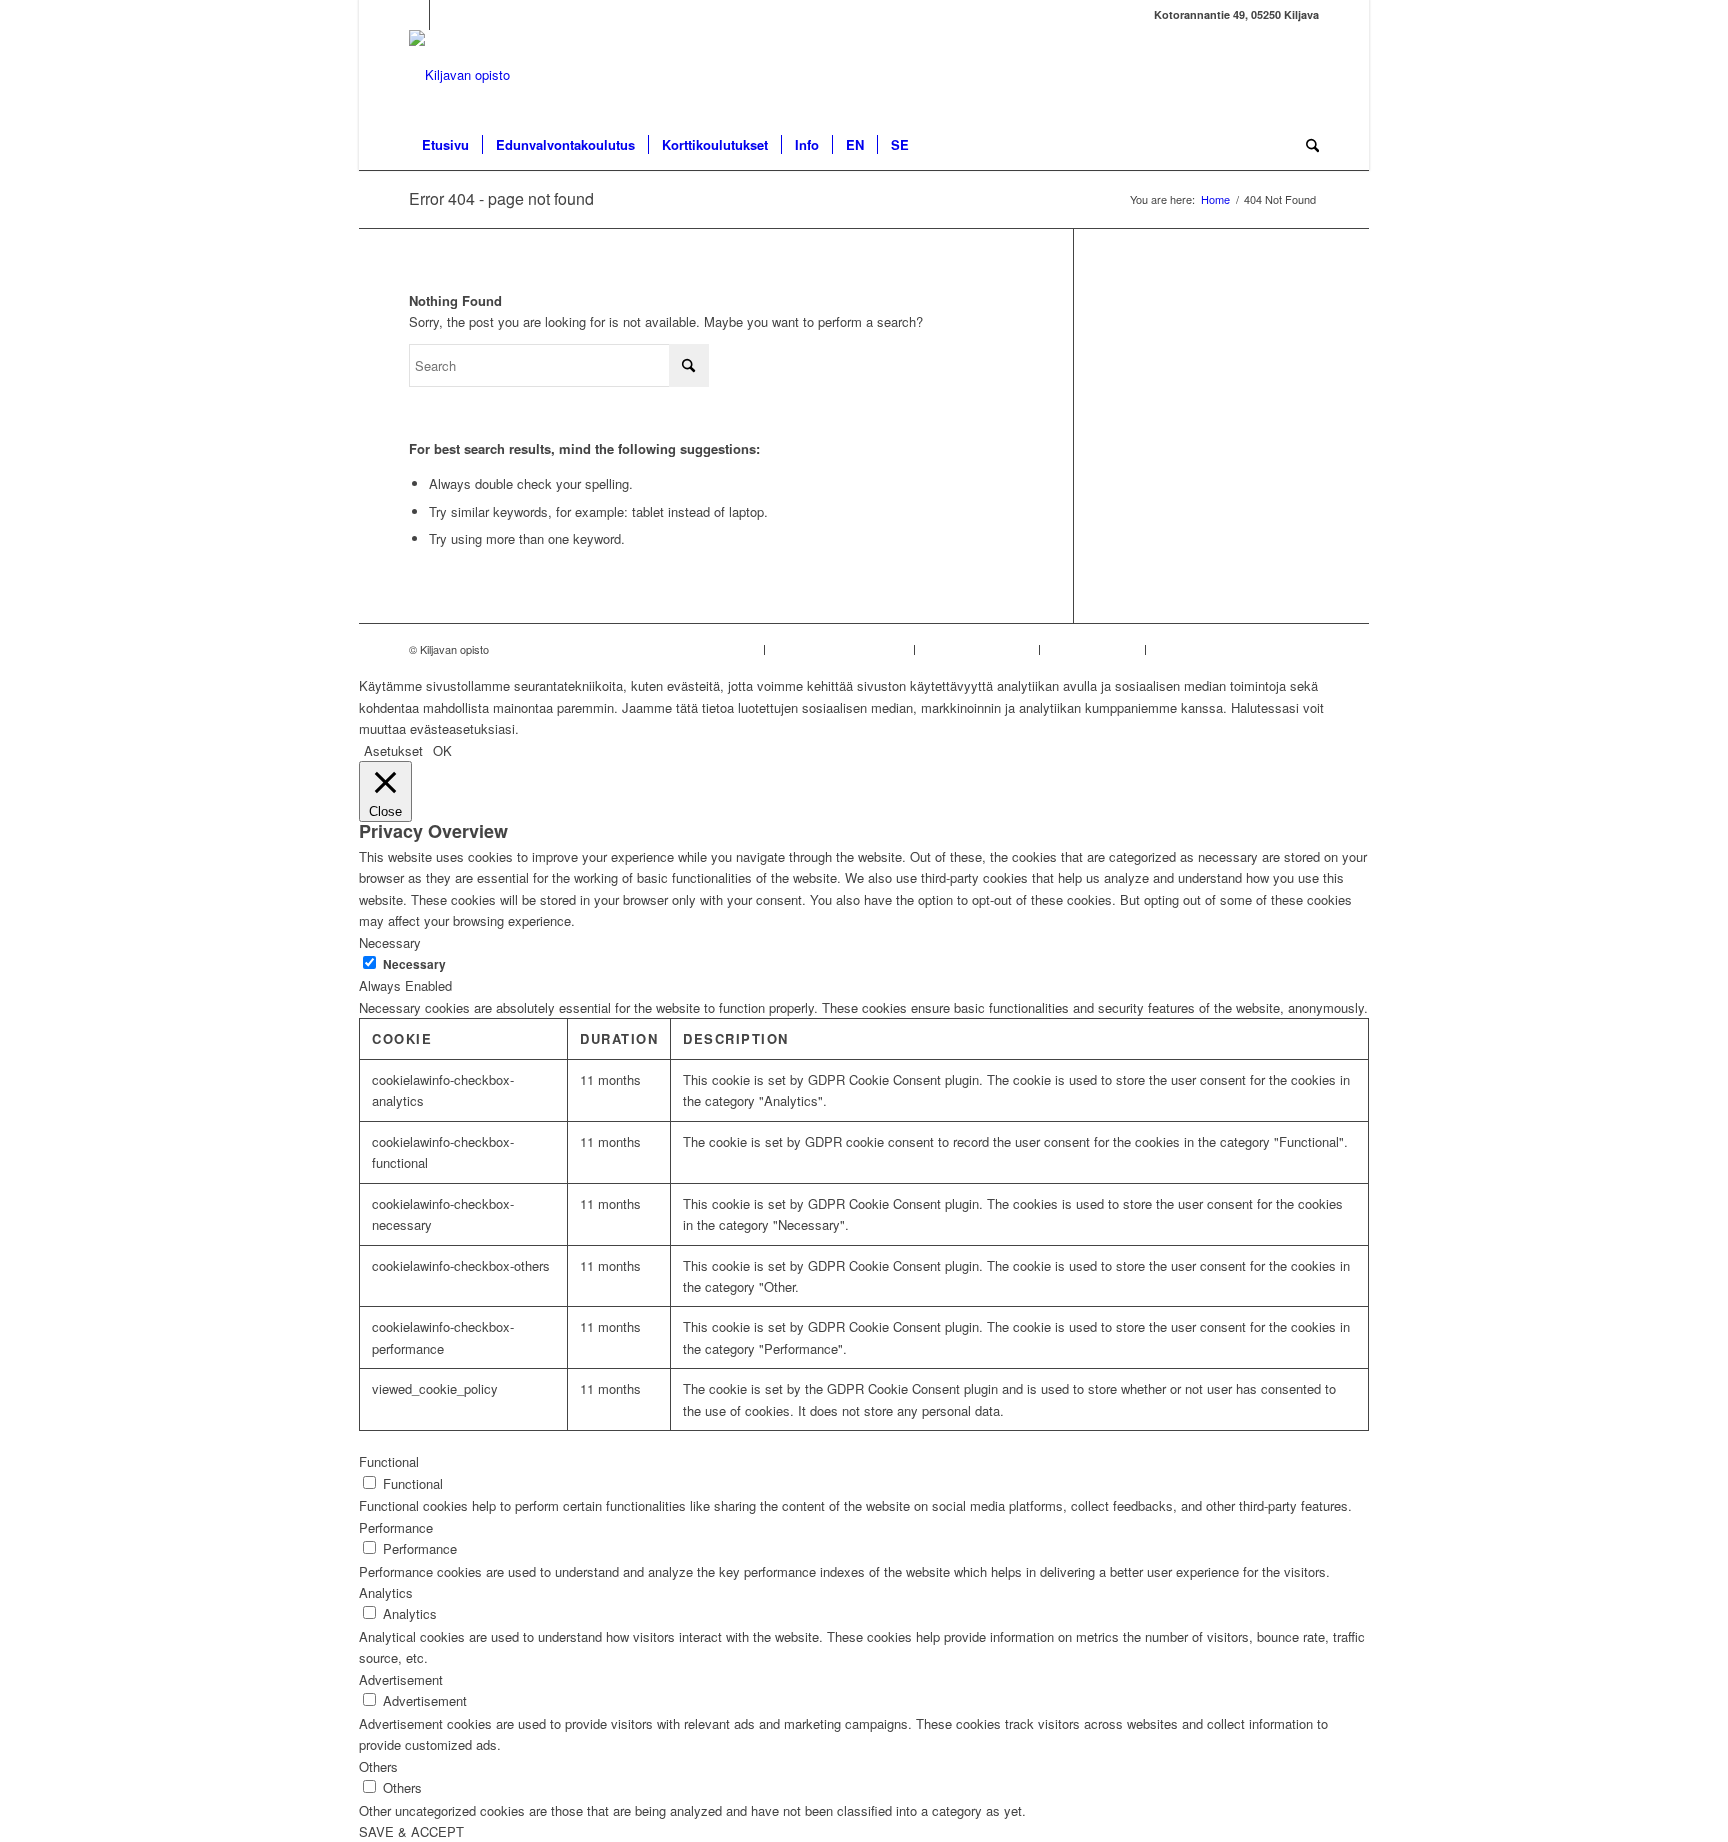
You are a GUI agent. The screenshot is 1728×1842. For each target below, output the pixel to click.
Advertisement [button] (401, 1679)
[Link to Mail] (445, 15)
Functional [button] (389, 1461)
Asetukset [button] (393, 750)
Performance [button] (396, 1527)
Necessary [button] (390, 942)
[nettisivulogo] (459, 75)
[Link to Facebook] (414, 15)
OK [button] (442, 750)
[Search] (1306, 145)
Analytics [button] (386, 1592)
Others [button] (378, 1766)
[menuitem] (445, 145)
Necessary (414, 964)
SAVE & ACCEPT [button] (411, 1831)
